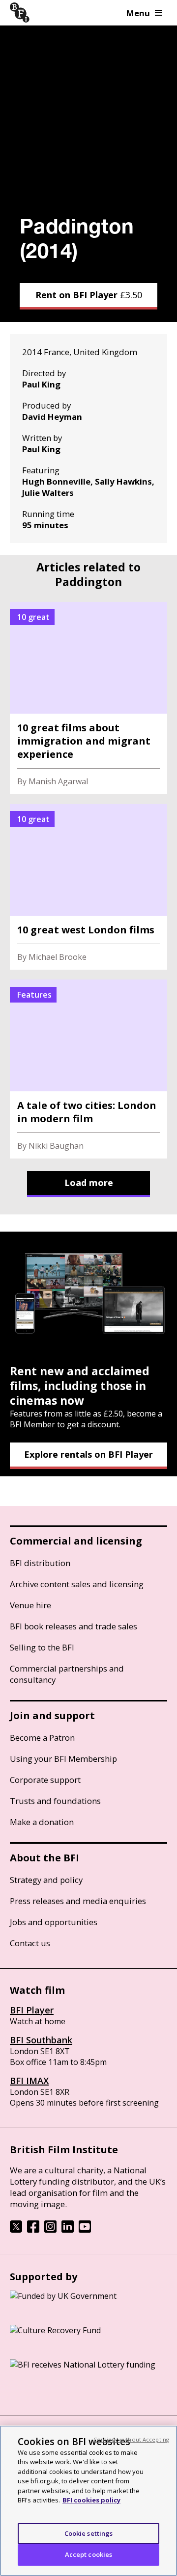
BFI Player (32, 2010)
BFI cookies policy (91, 2500)
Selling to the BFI (42, 1647)
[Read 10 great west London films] (88, 887)
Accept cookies (89, 2554)
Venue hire (30, 1605)
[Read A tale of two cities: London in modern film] (88, 1069)
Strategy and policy (46, 1880)
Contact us (30, 1943)
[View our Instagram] (50, 2230)
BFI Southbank (41, 2040)
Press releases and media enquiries (78, 1901)
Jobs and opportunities (54, 1922)
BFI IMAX (29, 2081)
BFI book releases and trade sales (74, 1626)
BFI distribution (40, 1563)
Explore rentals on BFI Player (88, 1454)
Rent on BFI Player (89, 295)
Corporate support (45, 1780)
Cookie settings (89, 2533)
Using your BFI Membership (63, 1759)
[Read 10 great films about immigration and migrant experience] (88, 698)
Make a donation (42, 1822)
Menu (138, 13)
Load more (89, 1183)
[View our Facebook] (33, 2230)
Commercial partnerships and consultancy (67, 1674)
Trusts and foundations (55, 1801)
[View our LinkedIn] (68, 2230)
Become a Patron (42, 1738)
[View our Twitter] (16, 2230)
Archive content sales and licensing (77, 1584)
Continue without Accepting (131, 2439)
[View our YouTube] (85, 2230)
